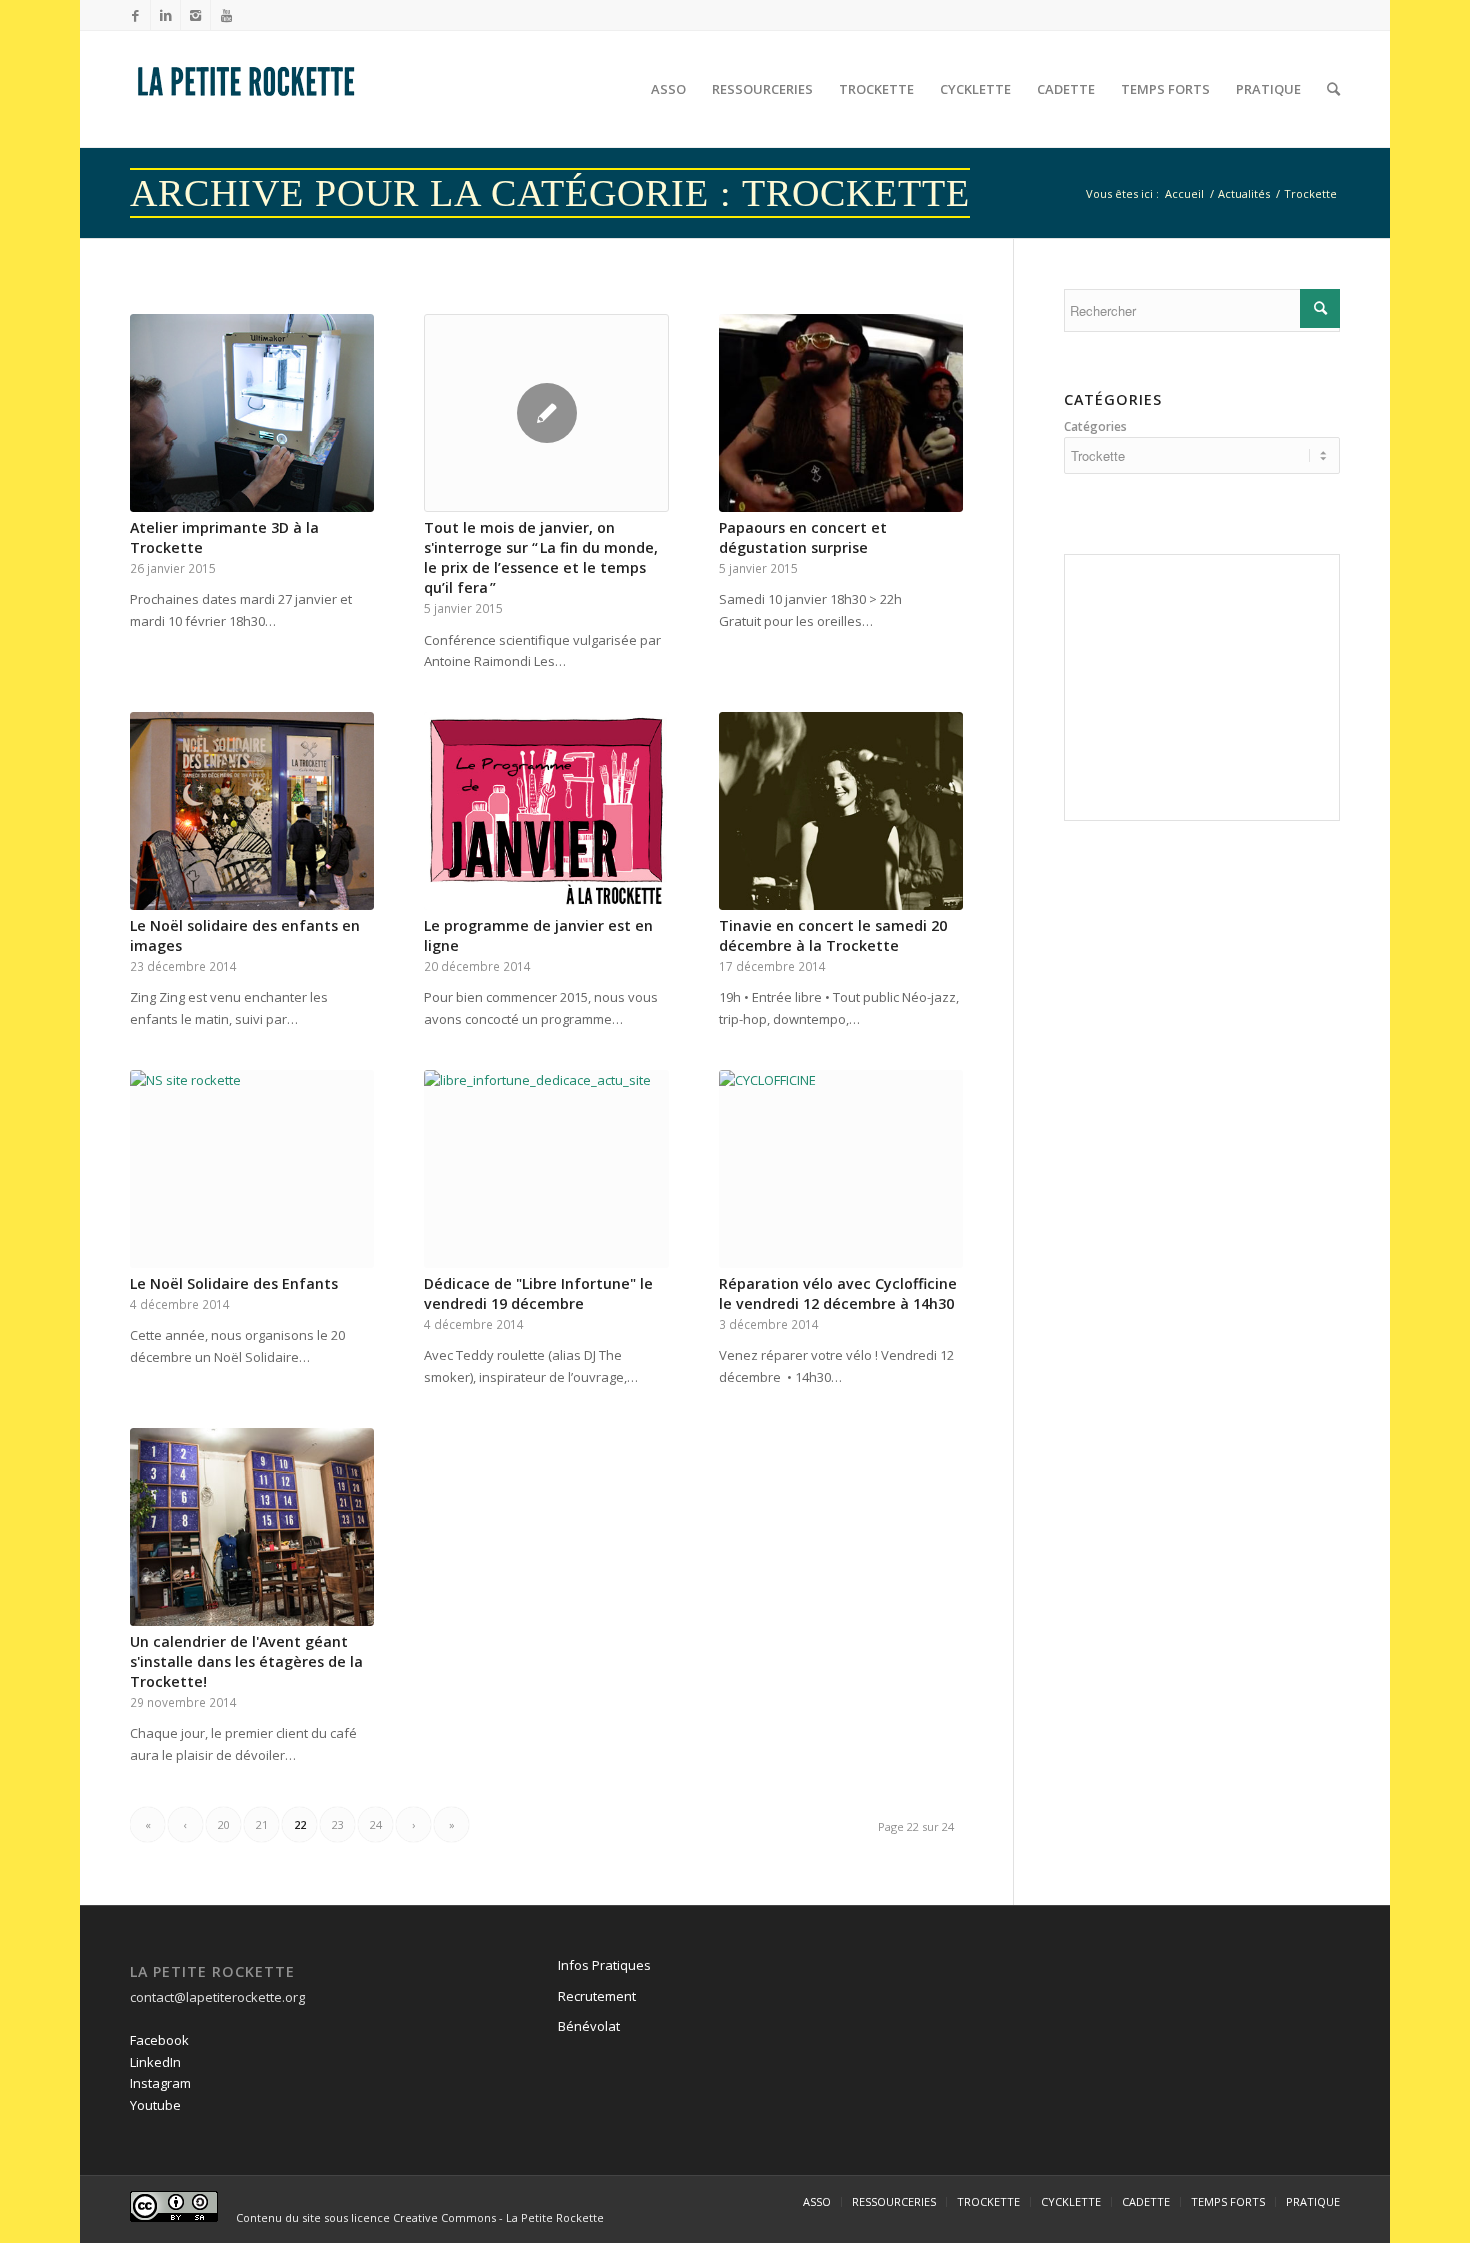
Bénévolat (589, 2026)
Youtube (155, 2105)
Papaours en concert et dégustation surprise (803, 537)
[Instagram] (195, 15)
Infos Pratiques (604, 1965)
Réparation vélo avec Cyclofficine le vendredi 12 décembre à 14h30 (838, 1293)
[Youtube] (226, 15)
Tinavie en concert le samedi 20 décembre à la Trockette (833, 935)
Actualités (1244, 193)
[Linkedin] (165, 15)
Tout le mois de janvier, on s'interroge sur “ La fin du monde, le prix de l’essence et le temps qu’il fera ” (541, 557)
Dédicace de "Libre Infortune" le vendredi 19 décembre (538, 1293)
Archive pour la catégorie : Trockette (550, 193)
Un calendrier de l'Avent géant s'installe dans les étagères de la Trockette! (246, 1661)
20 (224, 1824)
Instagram (160, 2083)
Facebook (159, 2040)
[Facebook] (135, 15)
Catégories (1095, 426)
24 (376, 1824)
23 (338, 1824)
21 (262, 1824)
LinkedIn (155, 2062)
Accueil (1184, 193)
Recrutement (597, 1996)
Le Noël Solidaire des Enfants (234, 1283)
